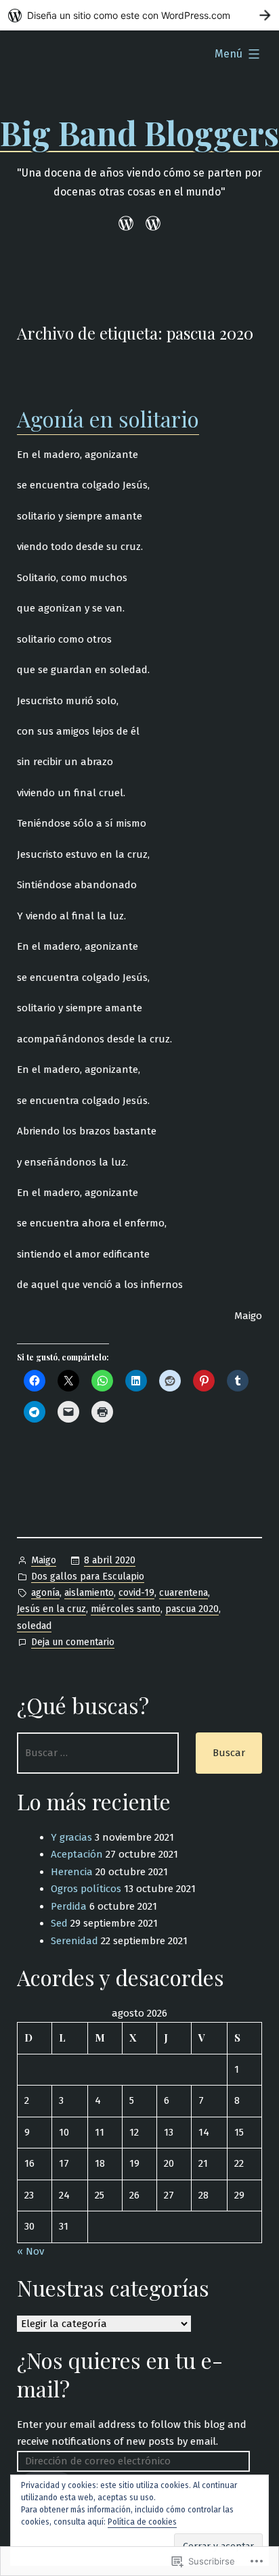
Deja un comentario (73, 1643)
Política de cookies (142, 2522)
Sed (59, 1923)
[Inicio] (128, 224)
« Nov (30, 2251)
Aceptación (77, 1854)
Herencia (72, 1872)
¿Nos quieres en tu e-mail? (120, 2374)
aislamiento (89, 1593)
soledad (34, 1626)
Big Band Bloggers (139, 133)
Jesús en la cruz (51, 1609)
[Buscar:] (98, 1753)
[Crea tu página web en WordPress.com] (139, 15)
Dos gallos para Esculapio (88, 1577)
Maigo (44, 1560)
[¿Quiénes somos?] (151, 224)
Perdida (69, 1906)
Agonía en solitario (108, 418)
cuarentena (184, 1593)
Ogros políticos (86, 1889)
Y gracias (71, 1837)
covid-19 (136, 1593)
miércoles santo (126, 1609)
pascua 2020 (192, 1609)
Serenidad (74, 1941)
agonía (45, 1593)
